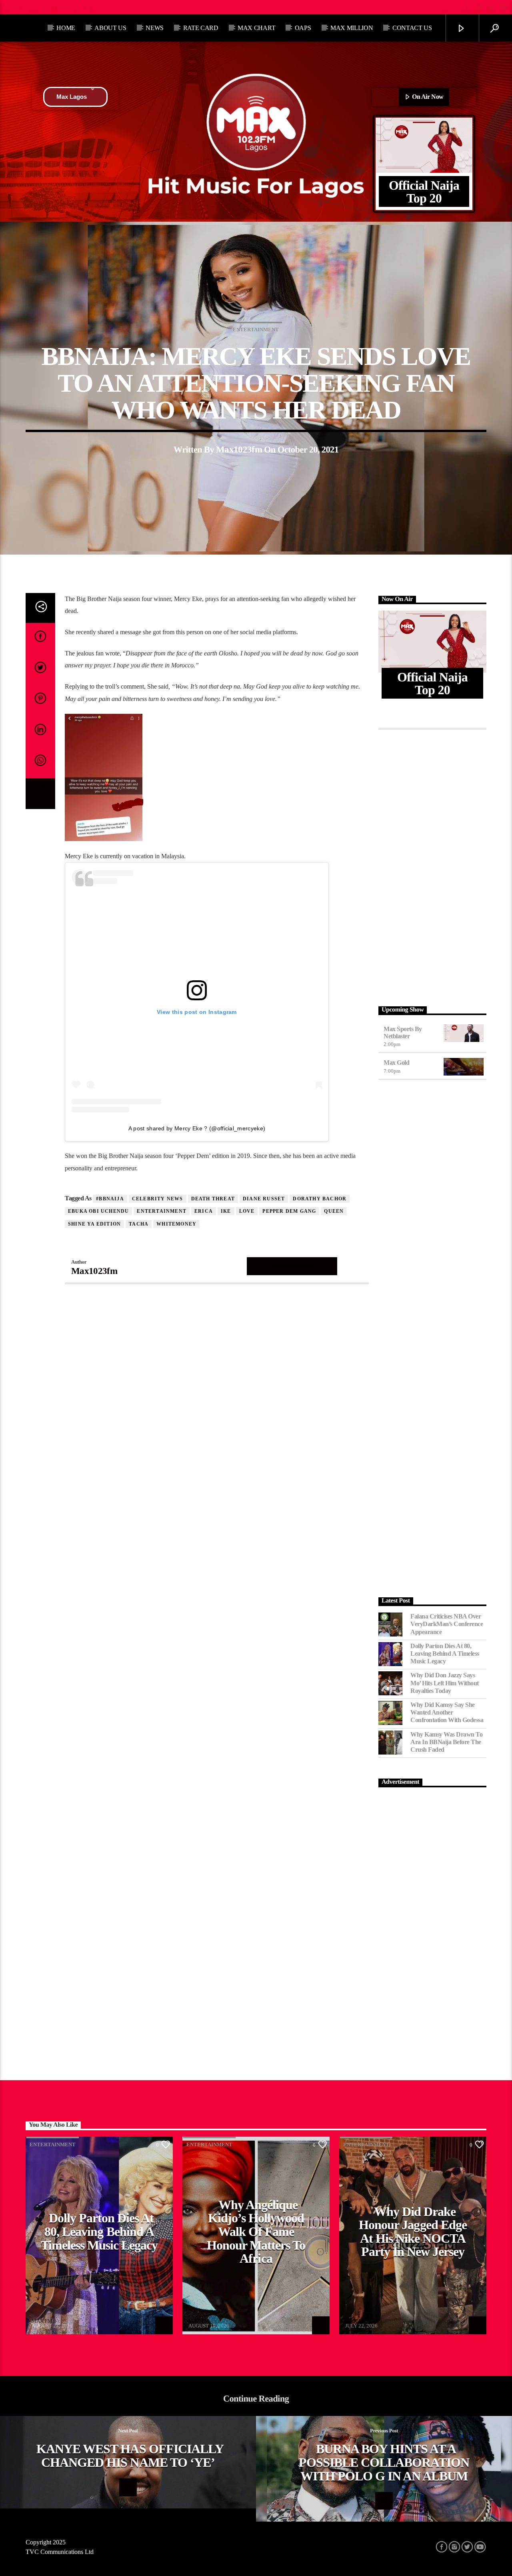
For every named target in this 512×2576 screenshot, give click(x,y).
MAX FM (42, 2321)
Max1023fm (239, 450)
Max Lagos (72, 97)
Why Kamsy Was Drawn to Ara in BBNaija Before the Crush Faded (446, 1742)
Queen (334, 1211)
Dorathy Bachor (320, 1199)
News (155, 28)
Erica (204, 1211)
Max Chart (256, 28)
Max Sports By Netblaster (403, 1033)
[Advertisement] (432, 865)
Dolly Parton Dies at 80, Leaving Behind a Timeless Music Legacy (445, 1654)
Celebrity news (158, 1199)
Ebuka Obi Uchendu (98, 1211)
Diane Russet (264, 1199)
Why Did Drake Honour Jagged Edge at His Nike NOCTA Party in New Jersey (413, 2232)
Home (66, 28)
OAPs (303, 28)
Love (247, 1211)
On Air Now (427, 97)
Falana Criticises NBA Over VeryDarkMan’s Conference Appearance (447, 1624)
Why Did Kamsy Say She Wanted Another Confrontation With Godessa (447, 1712)
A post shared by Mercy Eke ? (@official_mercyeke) (197, 1128)
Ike (226, 1211)
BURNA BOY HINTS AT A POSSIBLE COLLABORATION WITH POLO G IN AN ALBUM (384, 2462)
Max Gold (396, 1063)
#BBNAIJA (110, 1199)
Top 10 (22, 7)
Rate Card (201, 28)
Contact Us (412, 28)
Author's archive (292, 1266)
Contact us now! (71, 7)
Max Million (352, 28)
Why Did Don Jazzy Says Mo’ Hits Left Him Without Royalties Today (445, 1683)
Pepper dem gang (289, 1211)
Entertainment (256, 330)
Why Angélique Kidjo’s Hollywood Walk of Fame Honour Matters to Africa (256, 2231)
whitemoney (176, 1224)
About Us (110, 28)
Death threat (213, 1199)
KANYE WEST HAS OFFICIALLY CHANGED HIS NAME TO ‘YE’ (130, 2456)
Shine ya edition (94, 1224)
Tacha (139, 1224)
